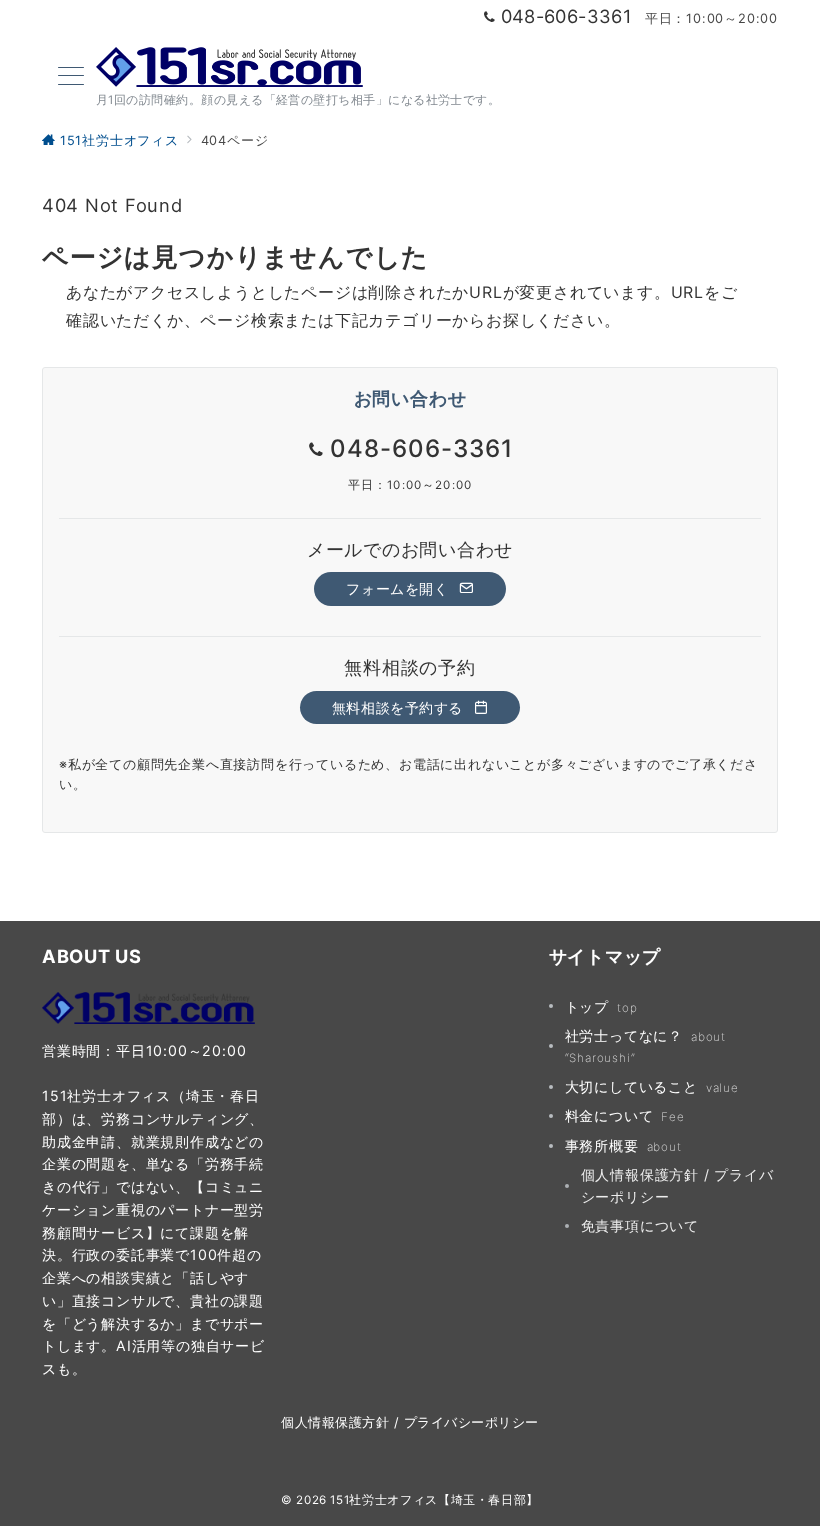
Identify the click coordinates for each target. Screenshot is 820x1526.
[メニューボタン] (71, 77)
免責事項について (640, 1225)
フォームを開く (399, 588)
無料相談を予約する (400, 707)
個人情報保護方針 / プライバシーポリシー (677, 1185)
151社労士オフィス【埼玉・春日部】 (434, 1500)
